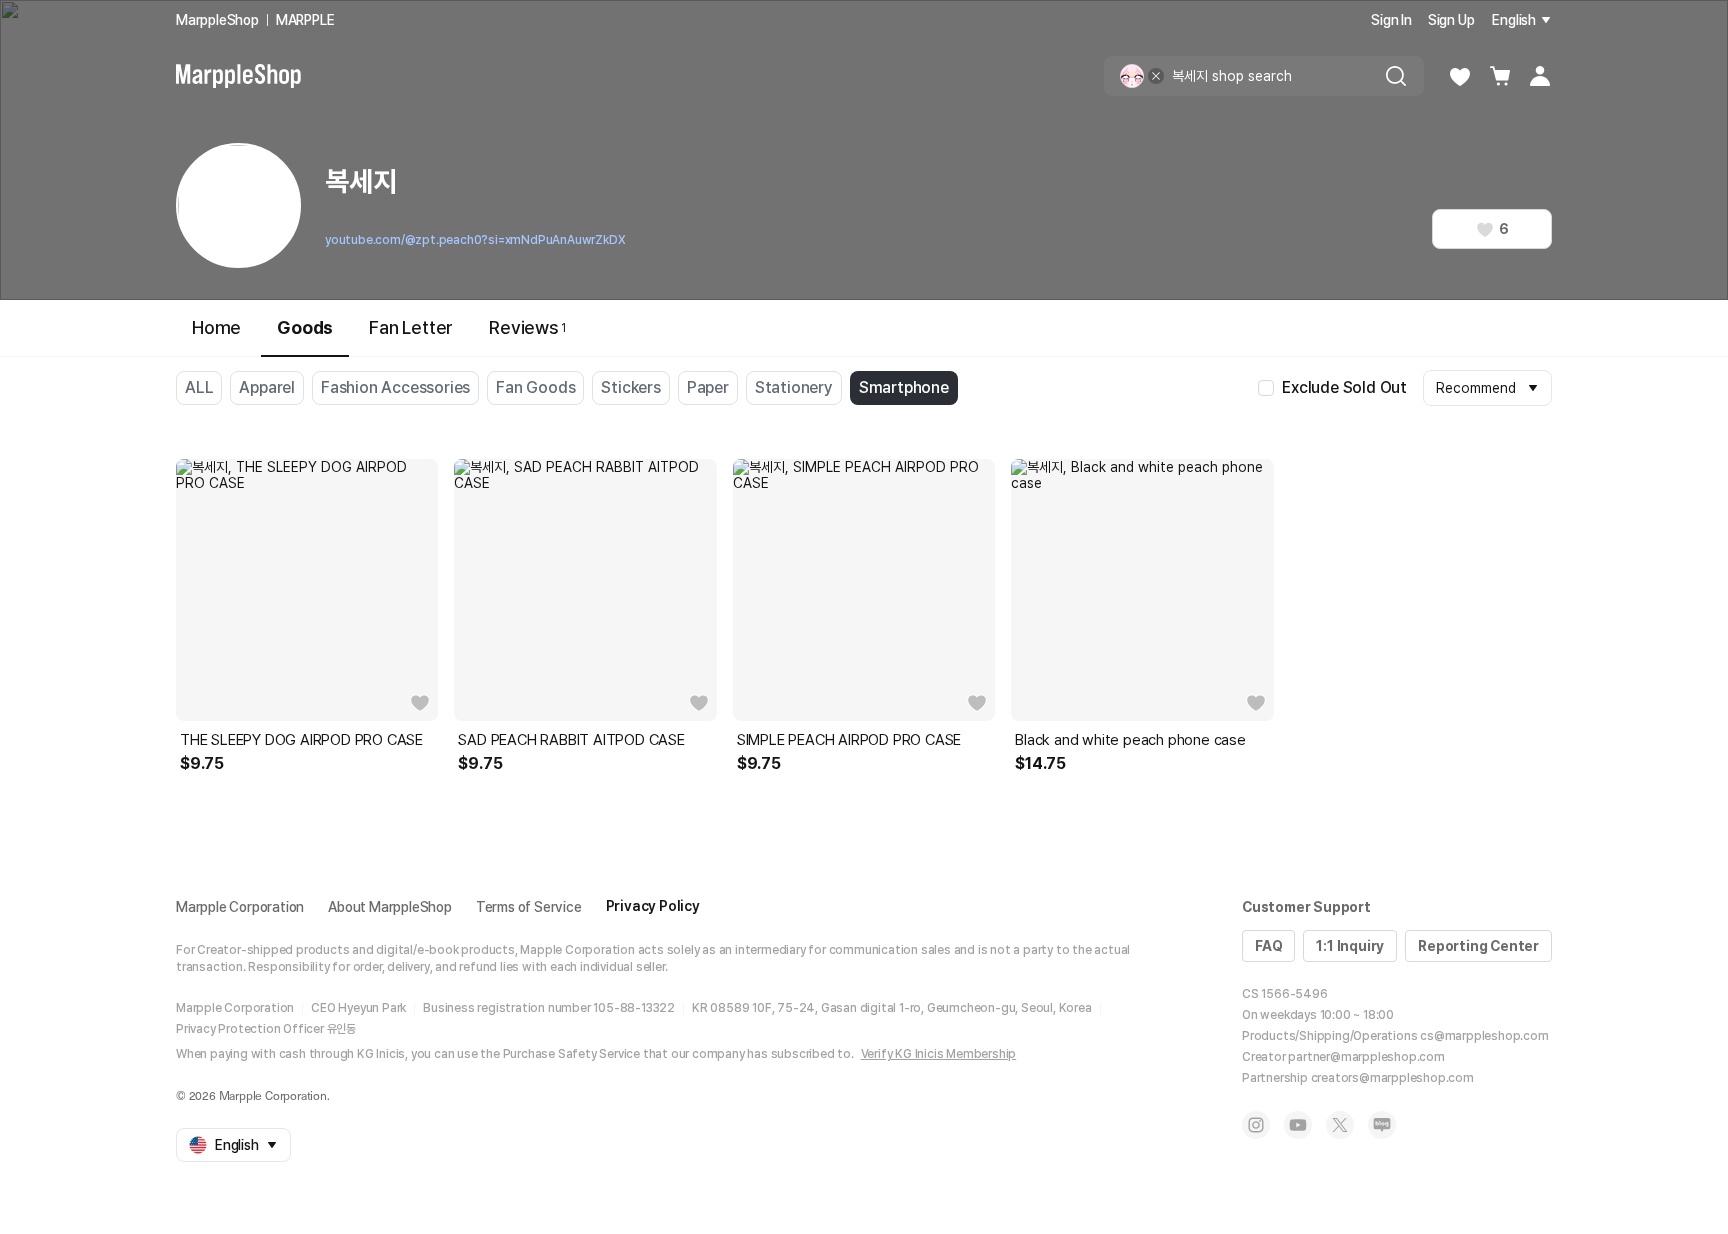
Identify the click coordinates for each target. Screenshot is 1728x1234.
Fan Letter (411, 327)
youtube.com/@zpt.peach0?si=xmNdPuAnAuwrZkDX (475, 240)
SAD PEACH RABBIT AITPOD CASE (571, 740)
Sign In (1391, 20)
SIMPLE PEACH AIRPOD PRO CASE (849, 740)
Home (216, 327)
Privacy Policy (653, 906)
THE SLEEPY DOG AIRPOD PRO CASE (301, 740)
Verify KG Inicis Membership (939, 1054)
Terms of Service (529, 907)
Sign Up (1451, 20)
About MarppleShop (390, 907)
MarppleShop (217, 20)
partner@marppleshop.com (1366, 1057)
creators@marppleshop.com (1392, 1078)
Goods (305, 327)
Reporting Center (1478, 946)
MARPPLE (305, 20)
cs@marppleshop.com (1484, 1036)
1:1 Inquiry (1350, 946)
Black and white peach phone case (1130, 740)
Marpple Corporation (240, 907)
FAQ (1268, 946)
